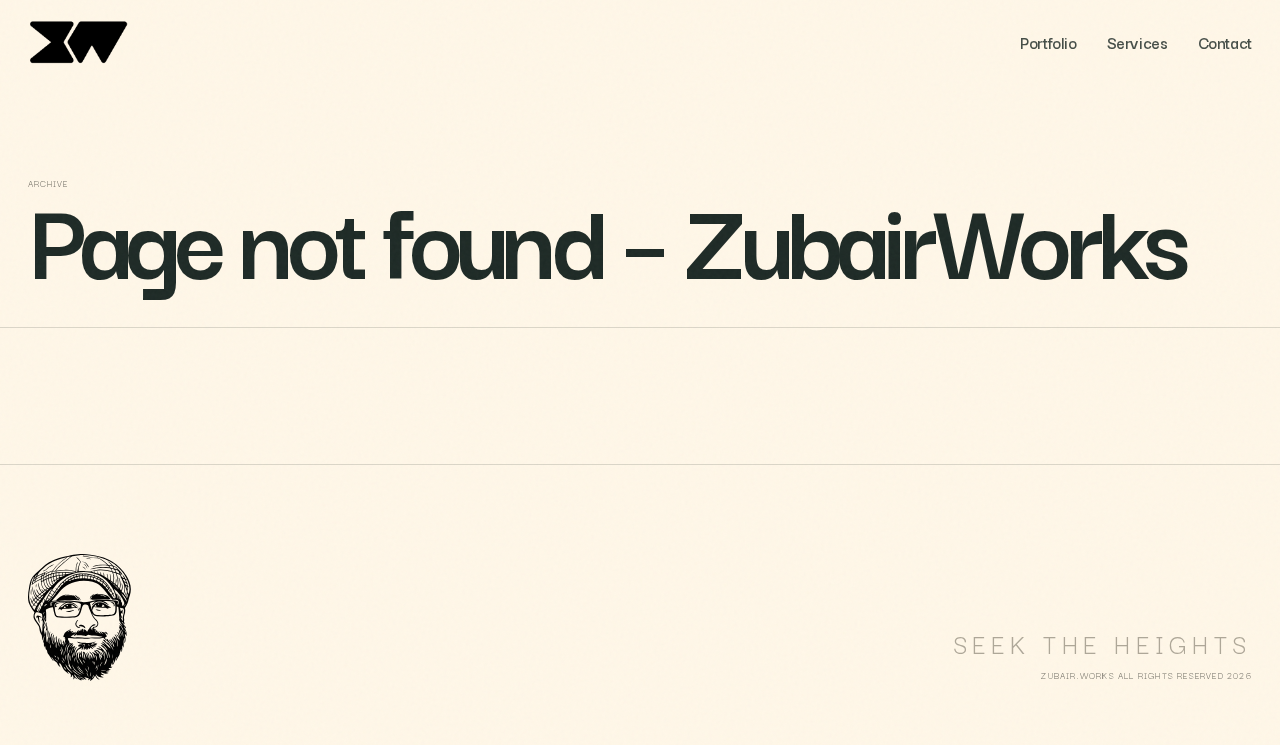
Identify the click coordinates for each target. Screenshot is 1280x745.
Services (1137, 42)
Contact (1225, 42)
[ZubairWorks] (88, 42)
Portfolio (1048, 42)
